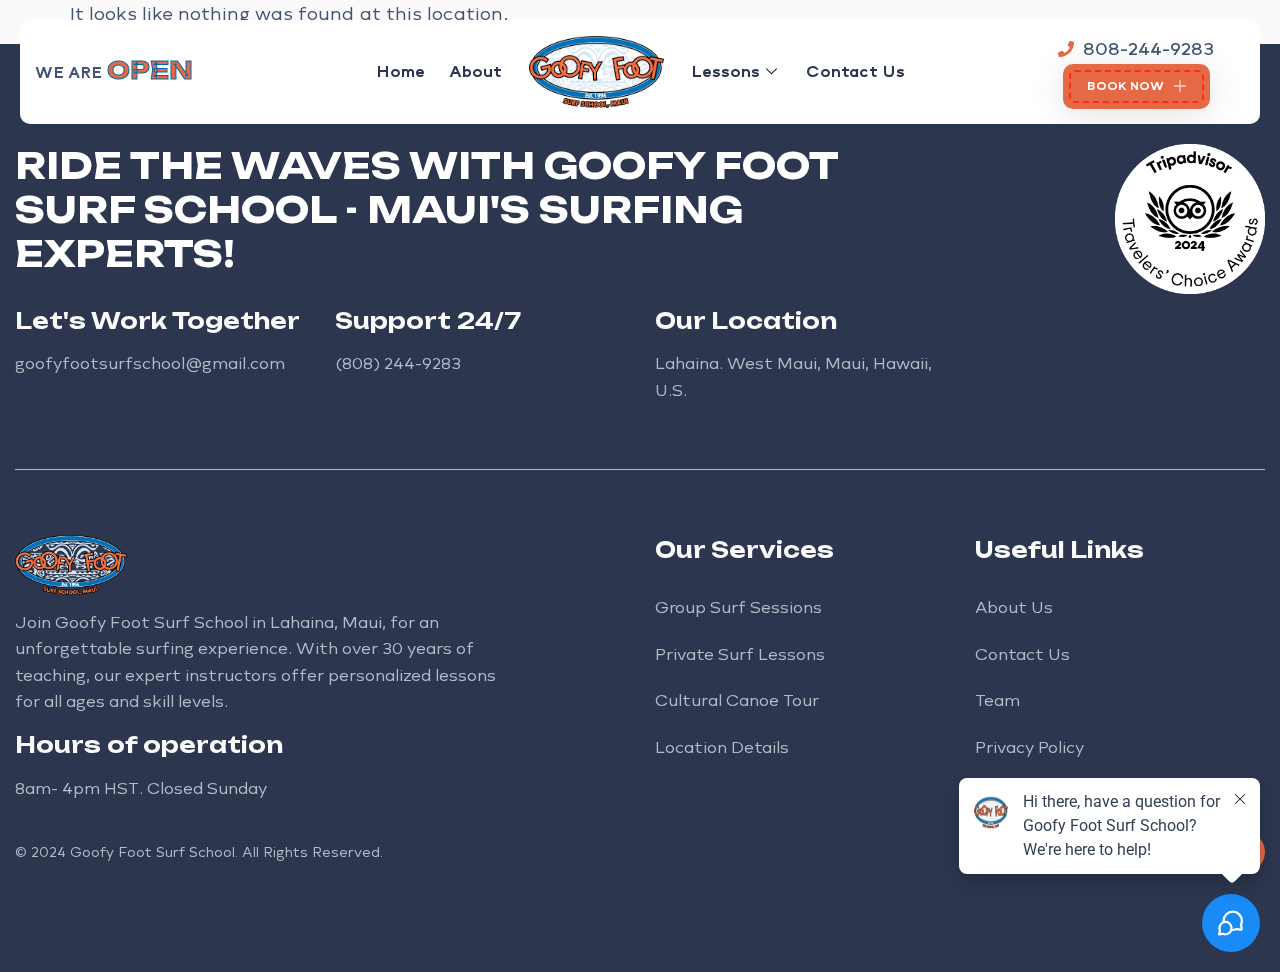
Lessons (725, 71)
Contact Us (855, 71)
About (475, 71)
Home (400, 71)
